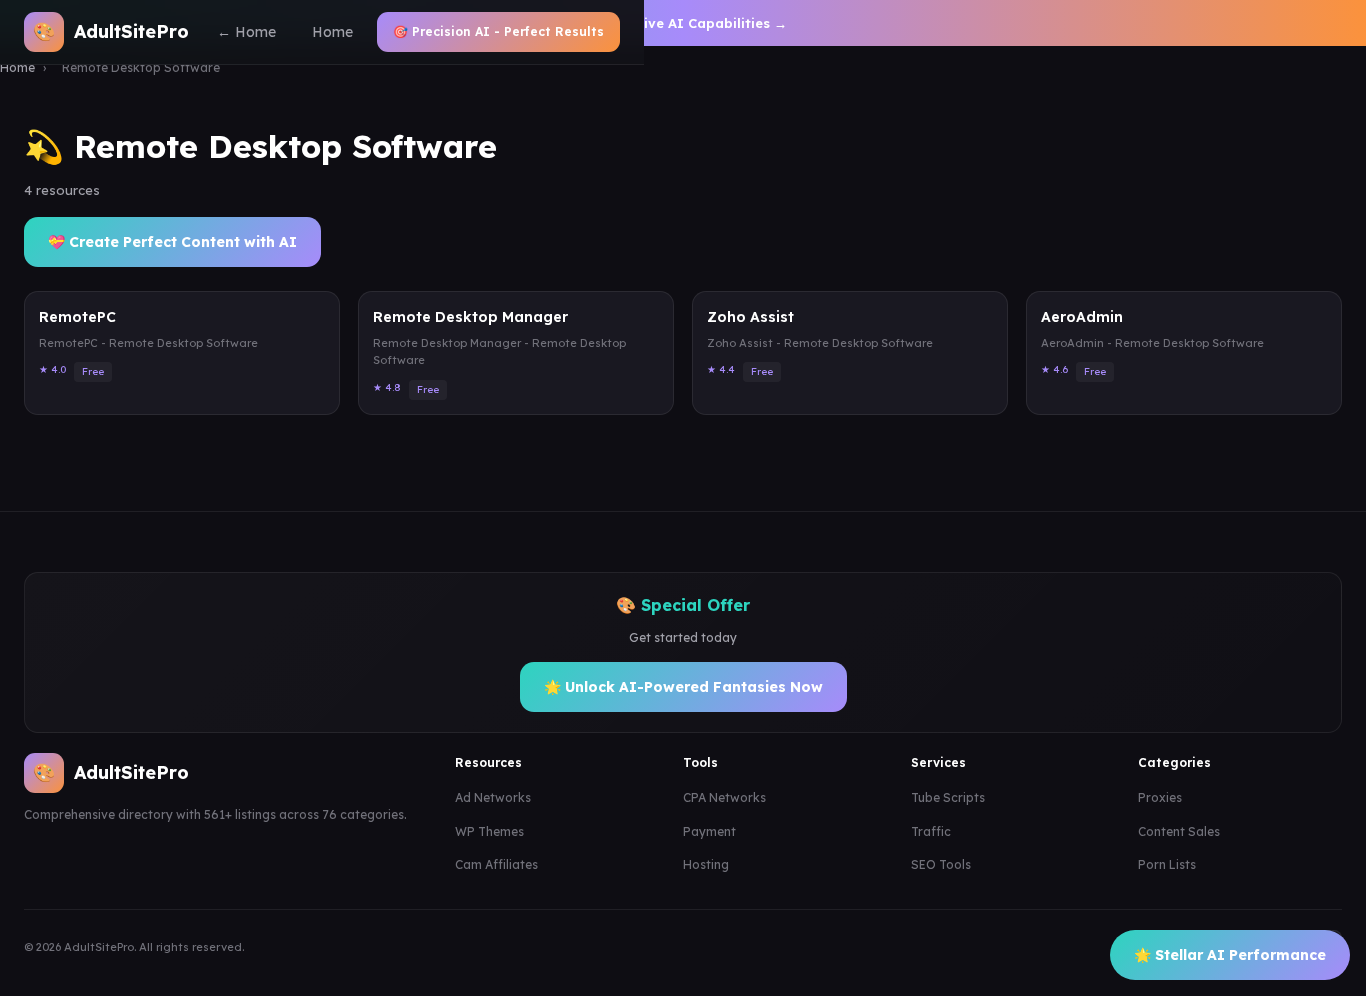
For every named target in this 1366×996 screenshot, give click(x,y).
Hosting (706, 864)
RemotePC (77, 317)
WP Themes (489, 831)
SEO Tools (941, 864)
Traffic (931, 831)
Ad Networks (493, 797)
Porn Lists (1167, 864)
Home (332, 32)
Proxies (1160, 797)
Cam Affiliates (496, 864)
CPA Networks (724, 797)
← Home (246, 32)
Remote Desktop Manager (470, 317)
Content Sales (1179, 831)
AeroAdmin (1082, 317)
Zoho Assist (750, 317)
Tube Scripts (948, 797)
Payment (709, 831)
